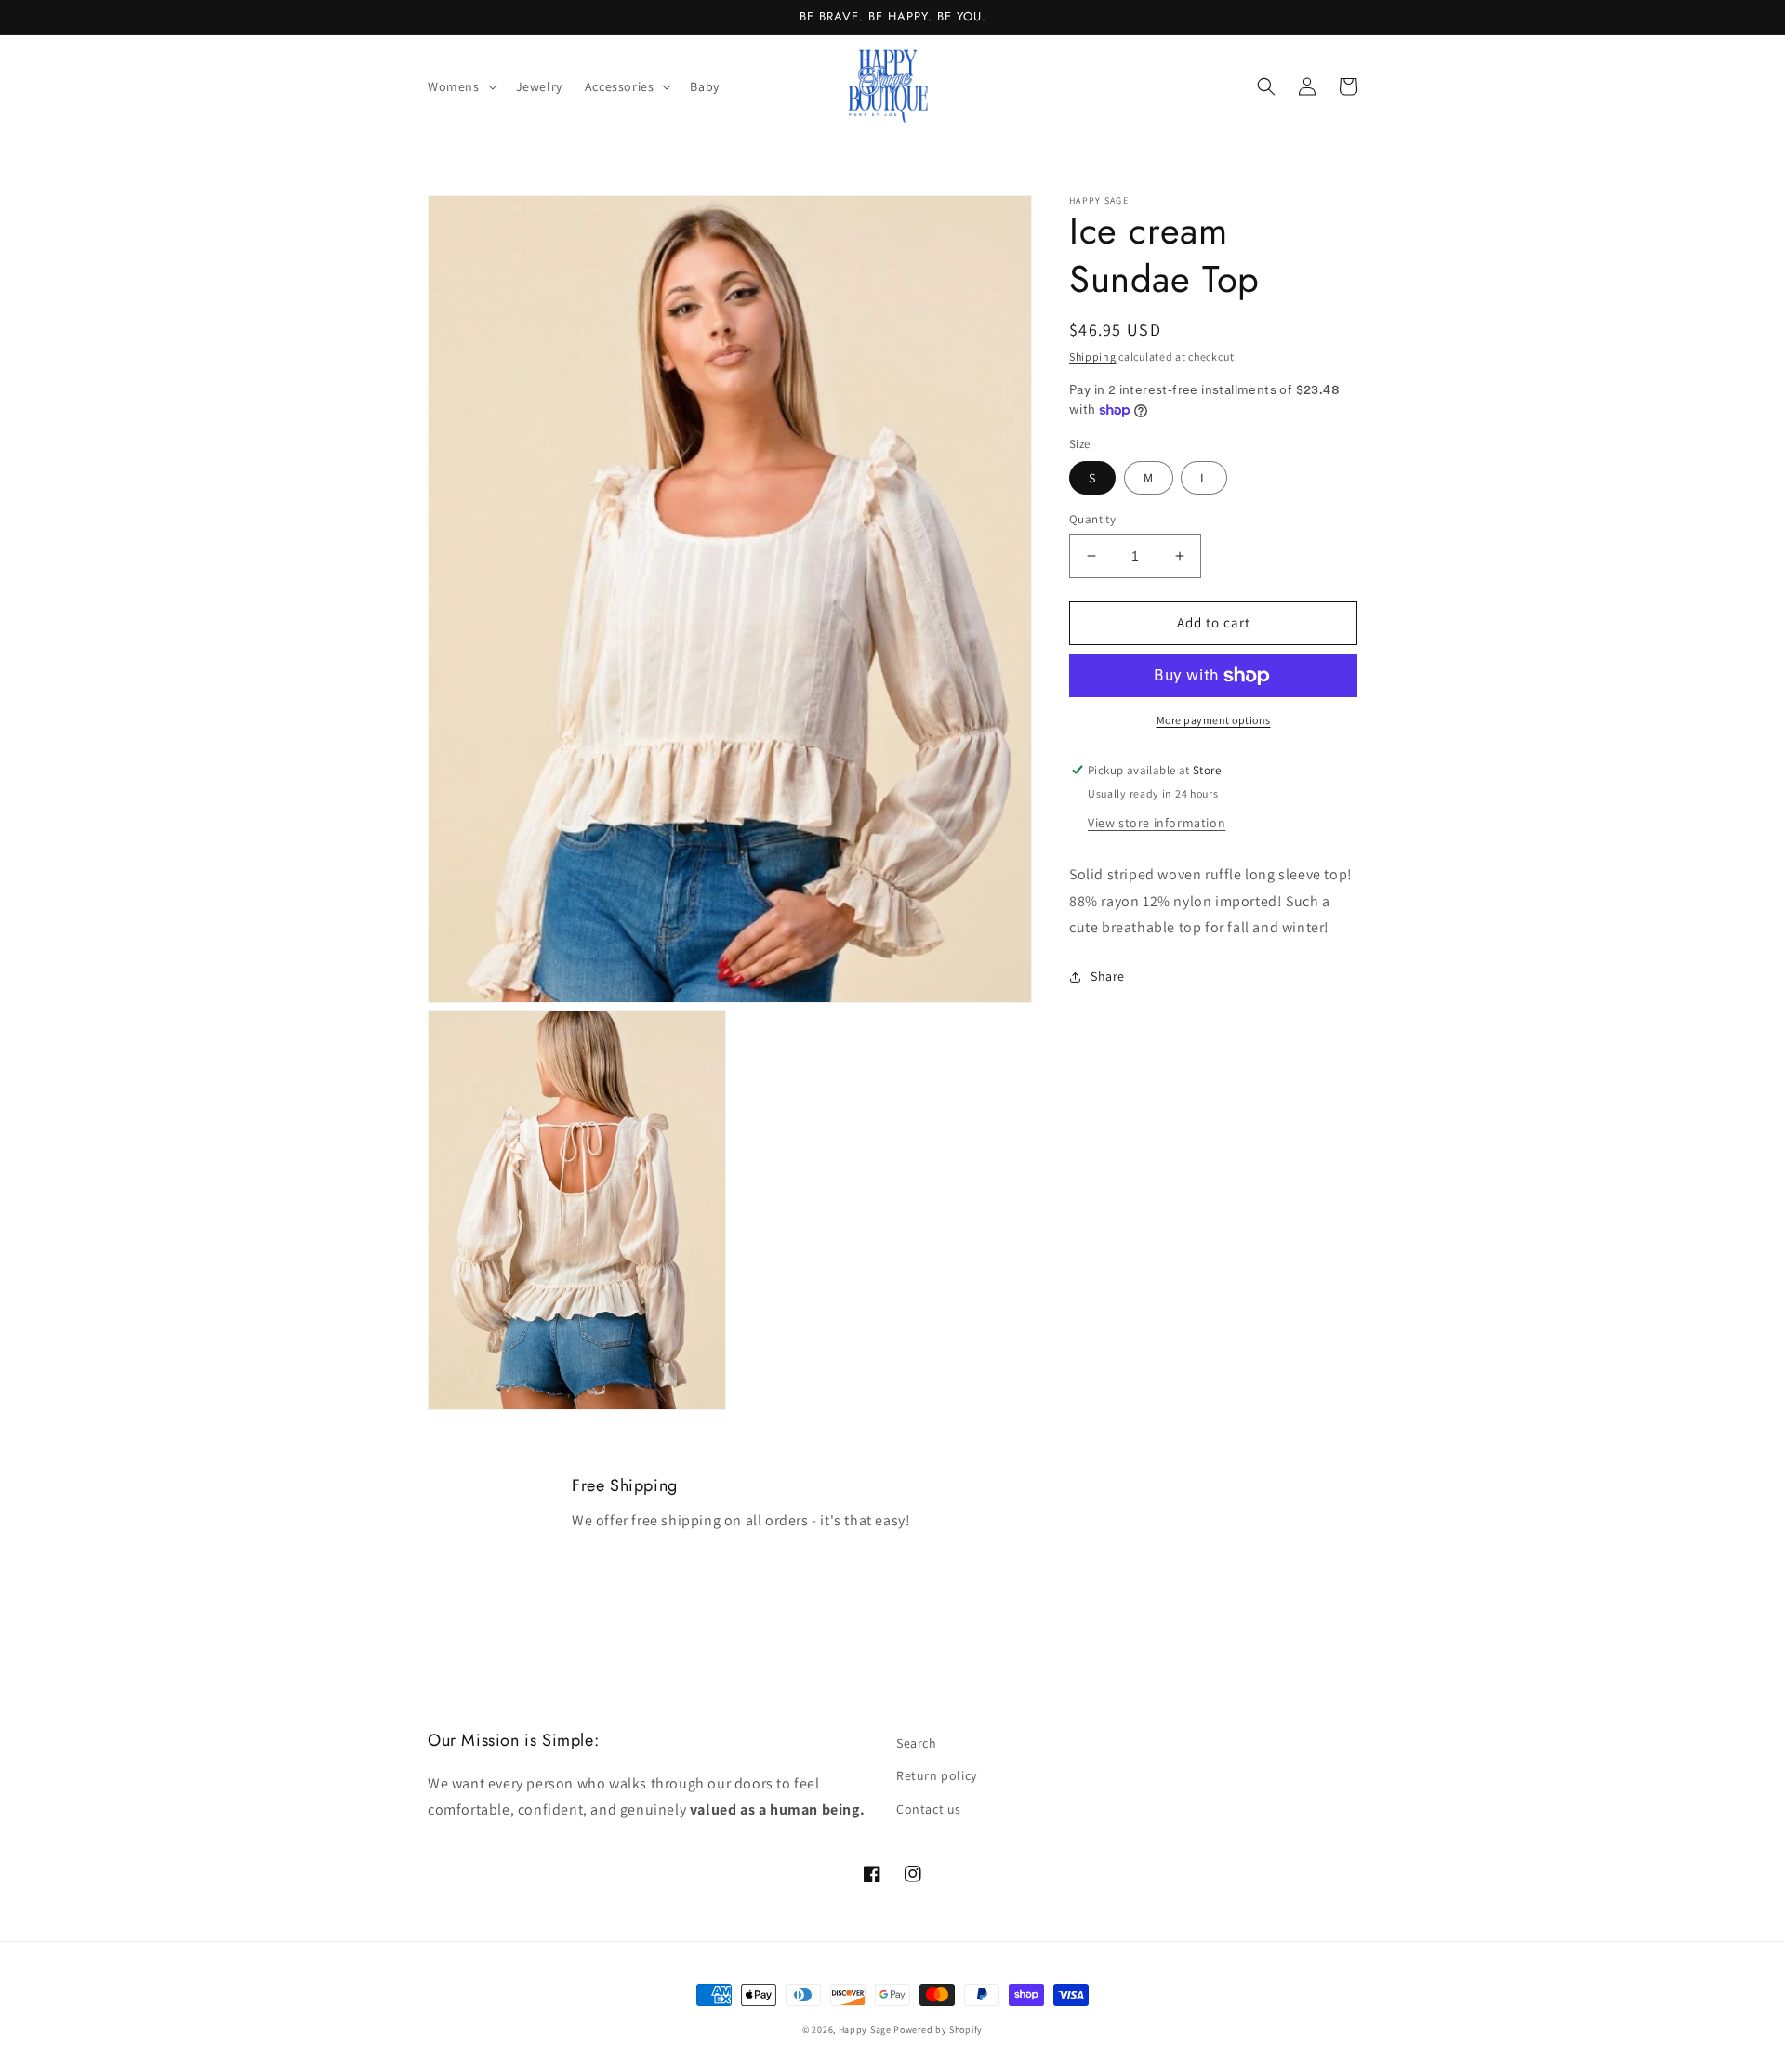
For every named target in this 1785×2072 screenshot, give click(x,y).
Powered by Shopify (938, 2030)
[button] (461, 86)
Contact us (929, 1809)
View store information (1157, 823)
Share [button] (1108, 976)
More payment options (1214, 720)
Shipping (1093, 356)
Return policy (937, 1775)
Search (917, 1743)
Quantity (1092, 519)
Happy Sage (865, 2030)
